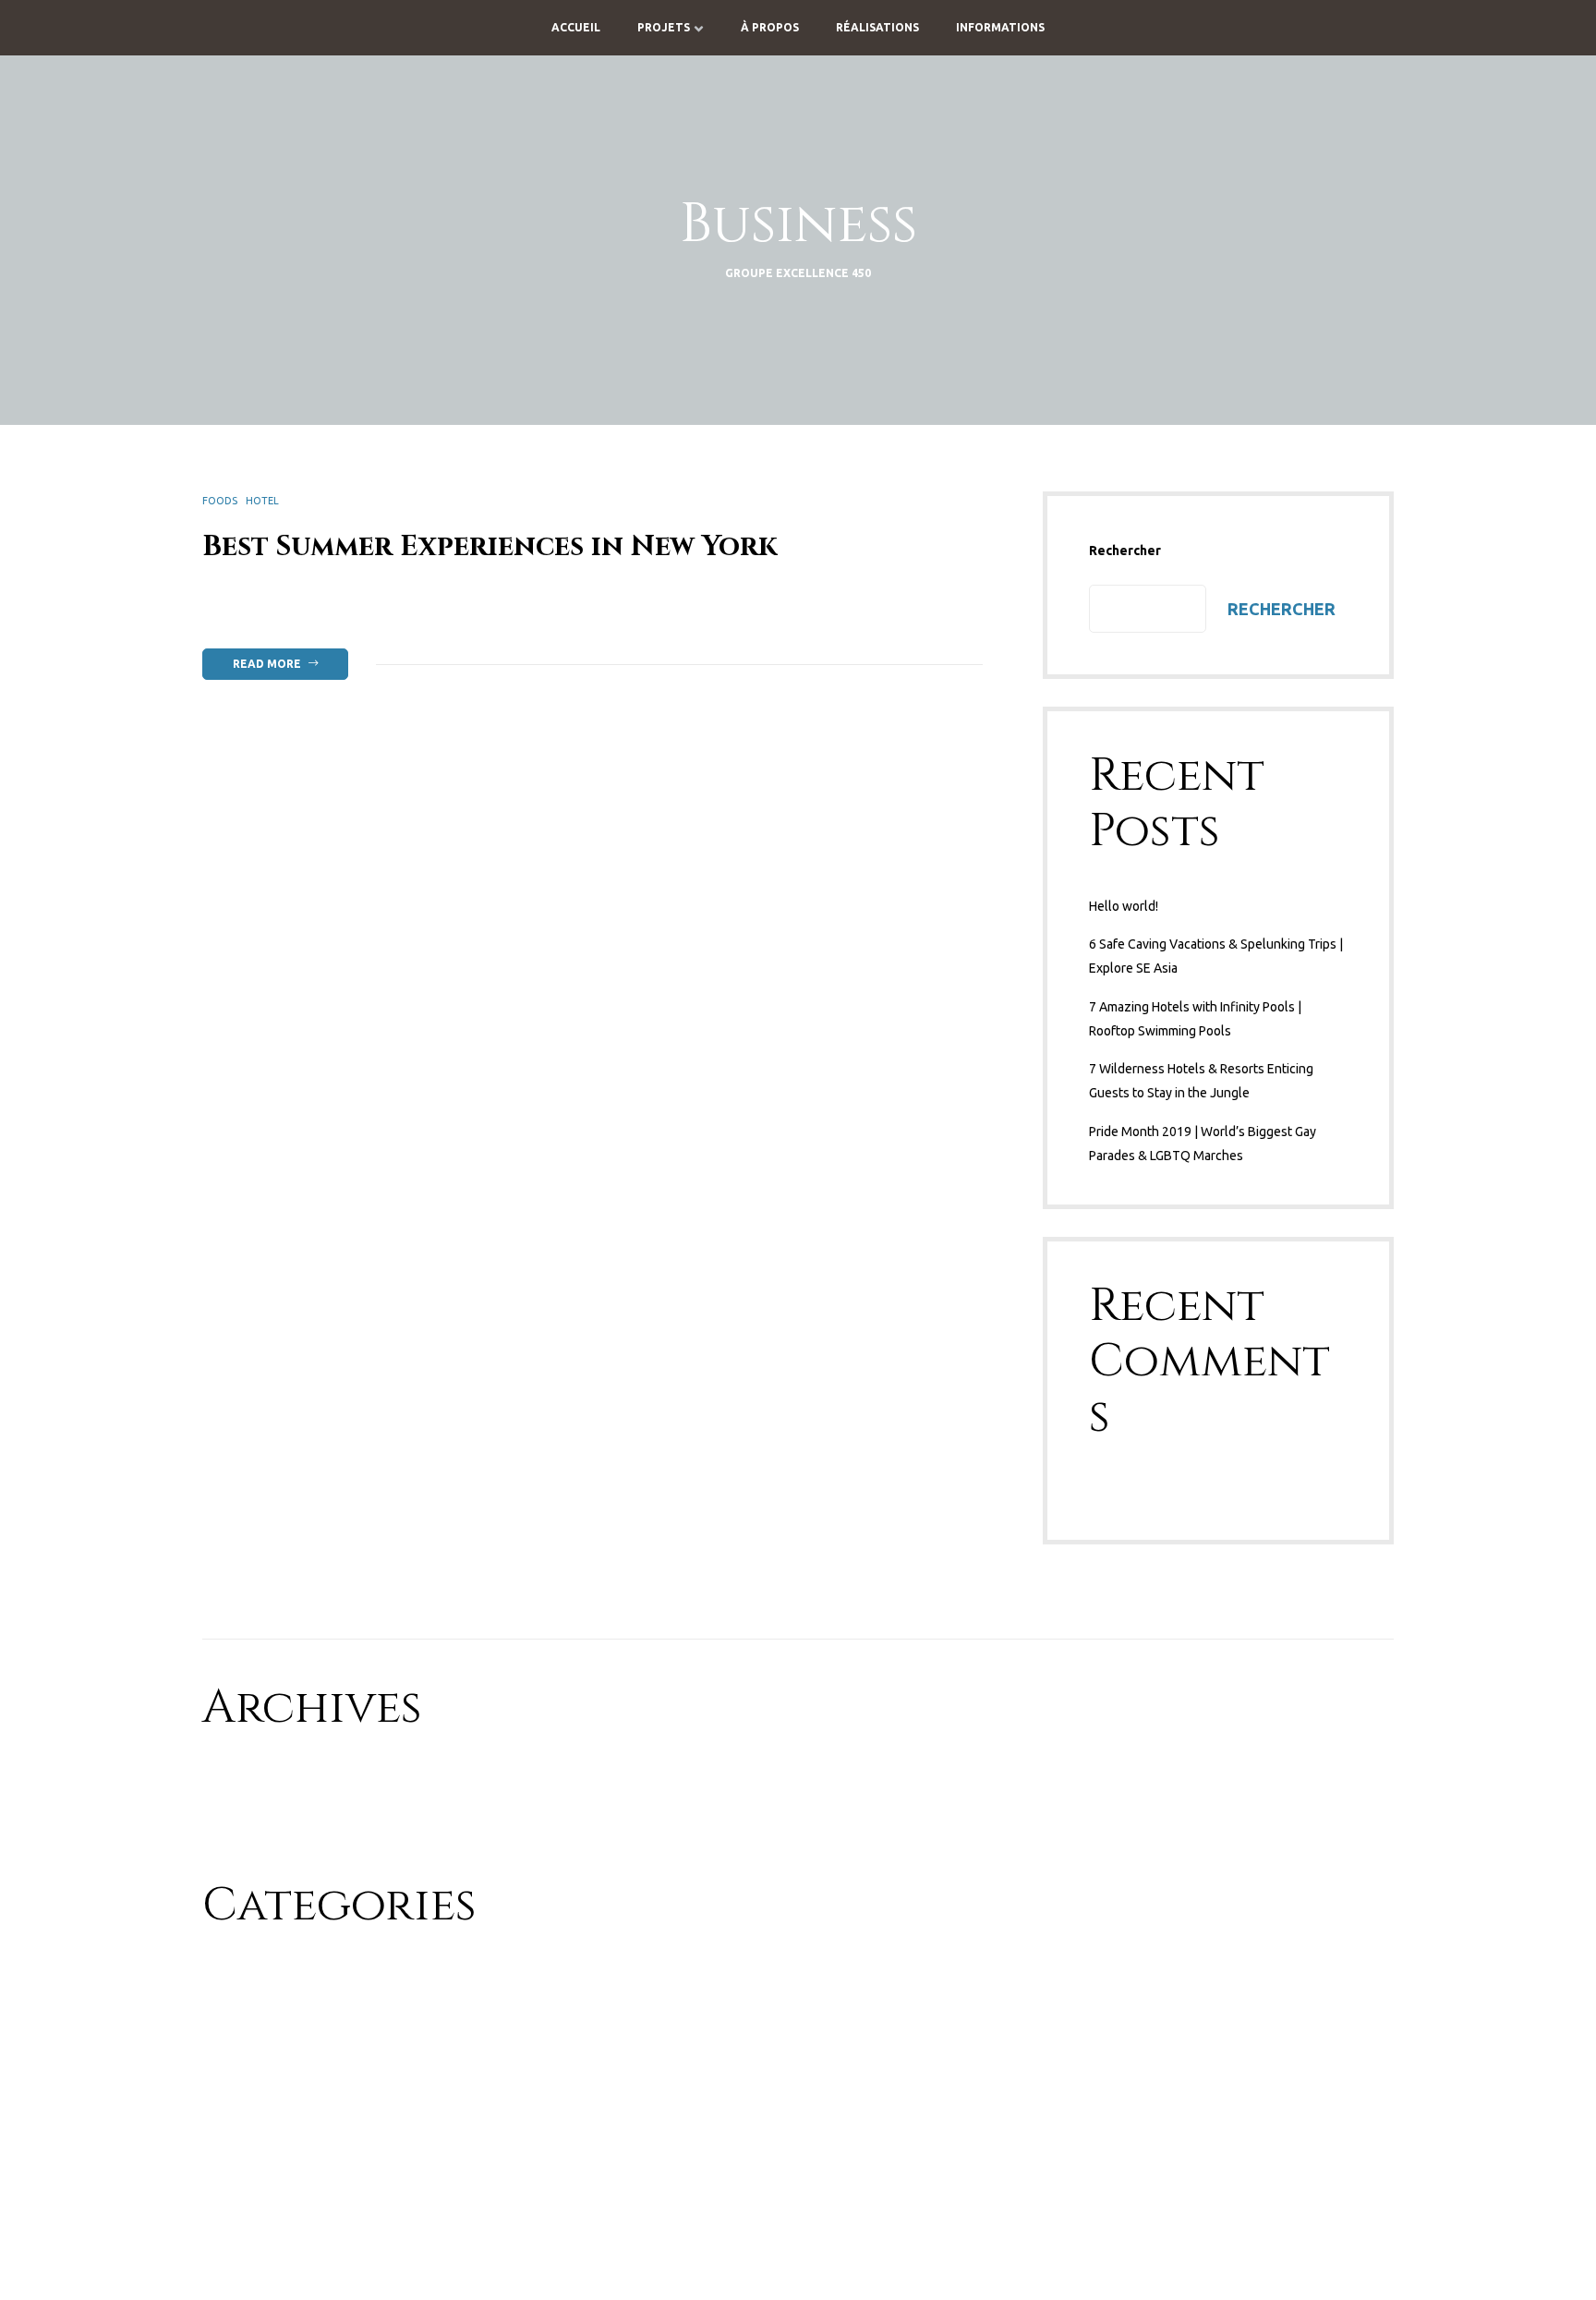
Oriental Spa (238, 2044)
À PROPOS (770, 27)
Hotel (262, 501)
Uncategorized (245, 2141)
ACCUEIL (576, 27)
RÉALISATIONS (877, 27)
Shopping (230, 2109)
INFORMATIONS (1000, 27)
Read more (290, 659)
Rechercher (1125, 551)
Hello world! (1124, 906)
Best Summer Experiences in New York (490, 547)
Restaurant (234, 2076)
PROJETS (664, 27)
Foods (220, 501)
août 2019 (231, 1815)
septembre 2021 (250, 1783)
